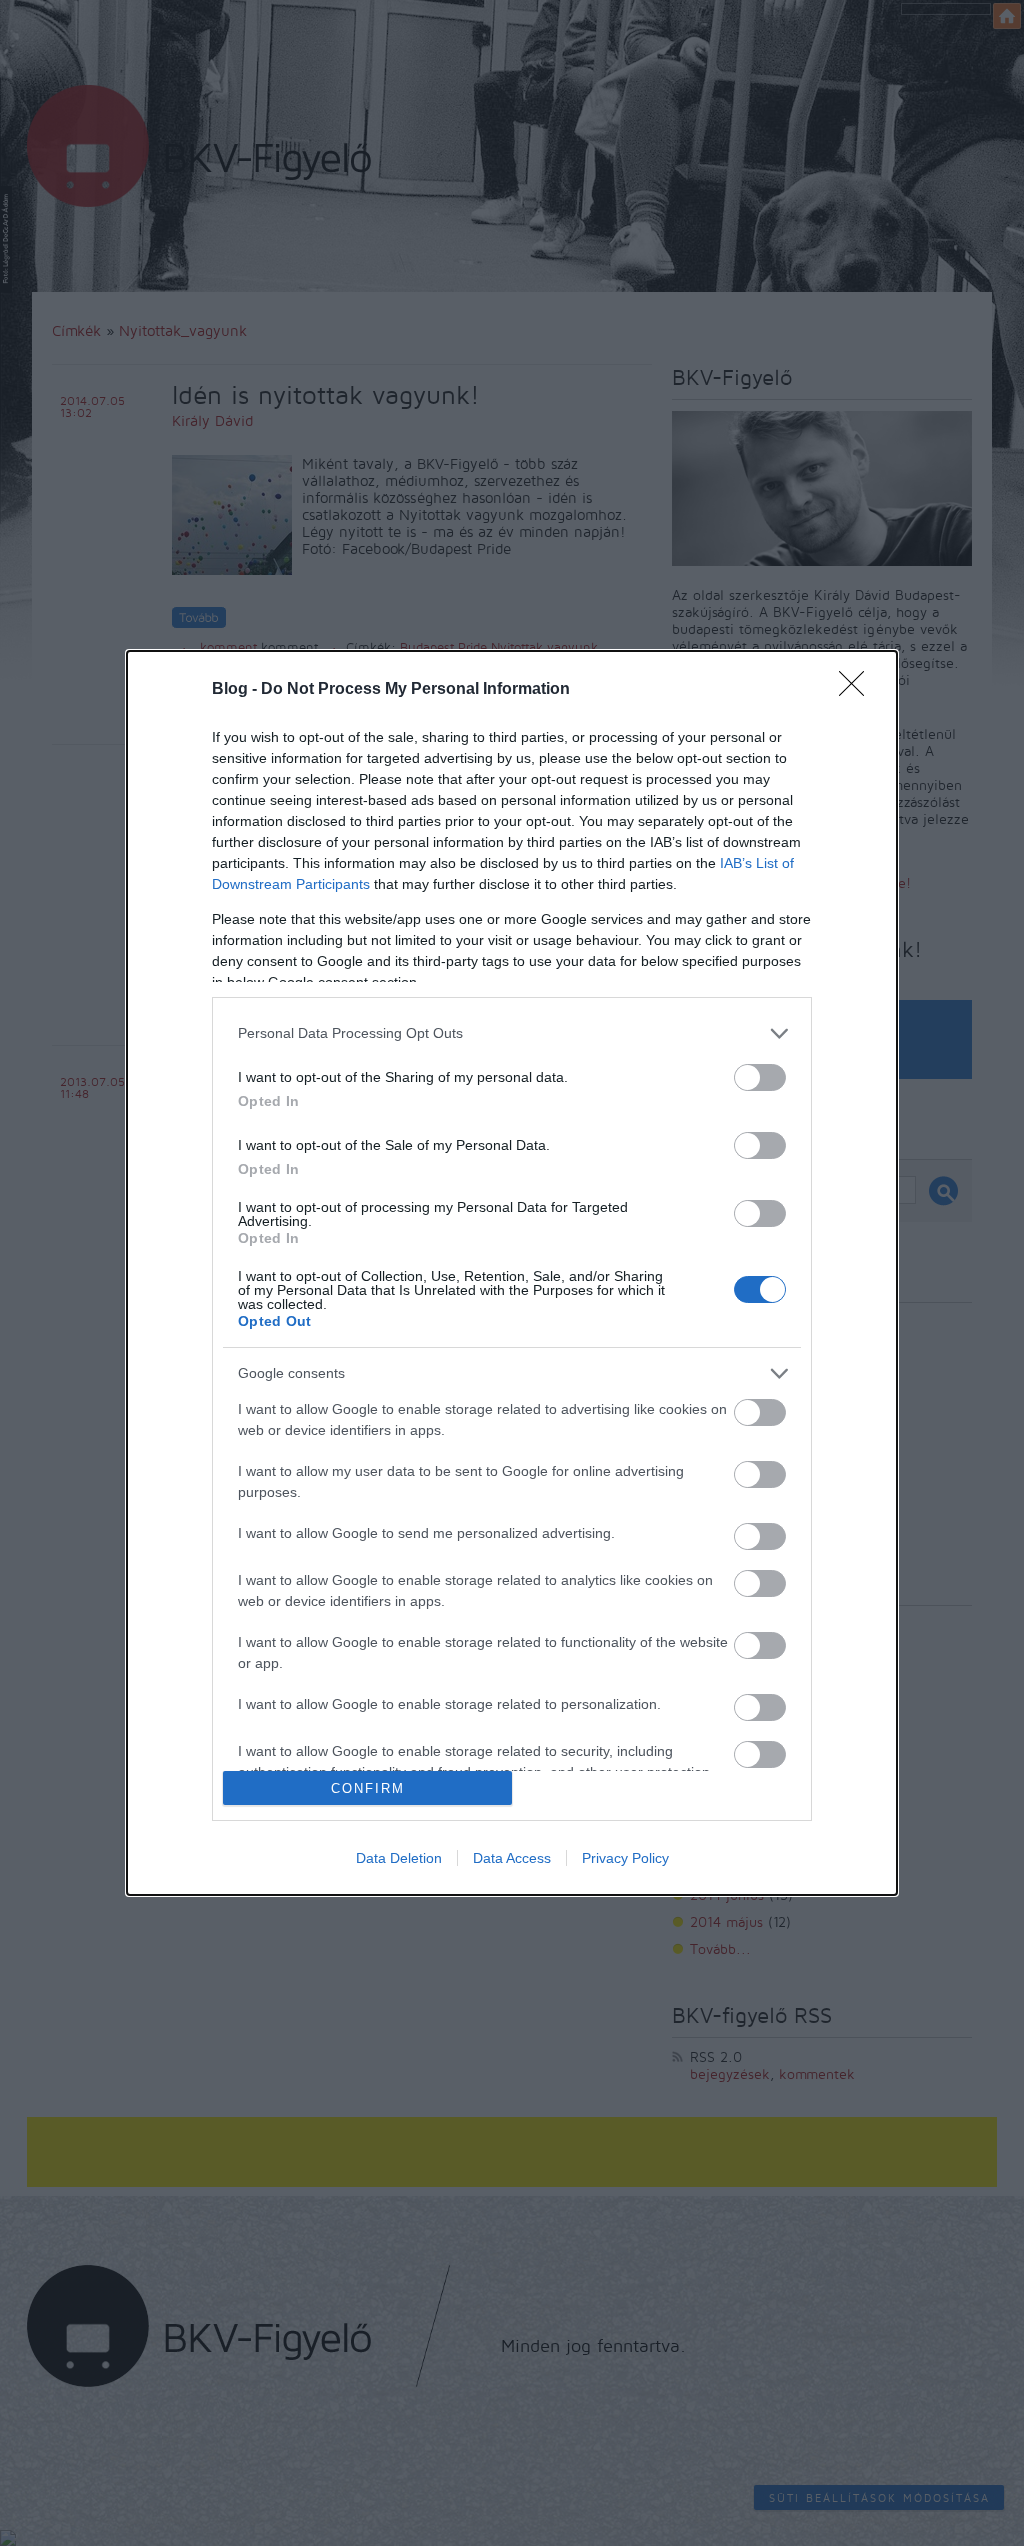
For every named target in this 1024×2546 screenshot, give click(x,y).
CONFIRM (368, 1788)
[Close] (858, 690)
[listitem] (512, 1033)
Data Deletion (399, 1858)
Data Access (512, 1858)
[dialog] (512, 1273)
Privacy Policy (625, 1858)
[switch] (760, 1077)
